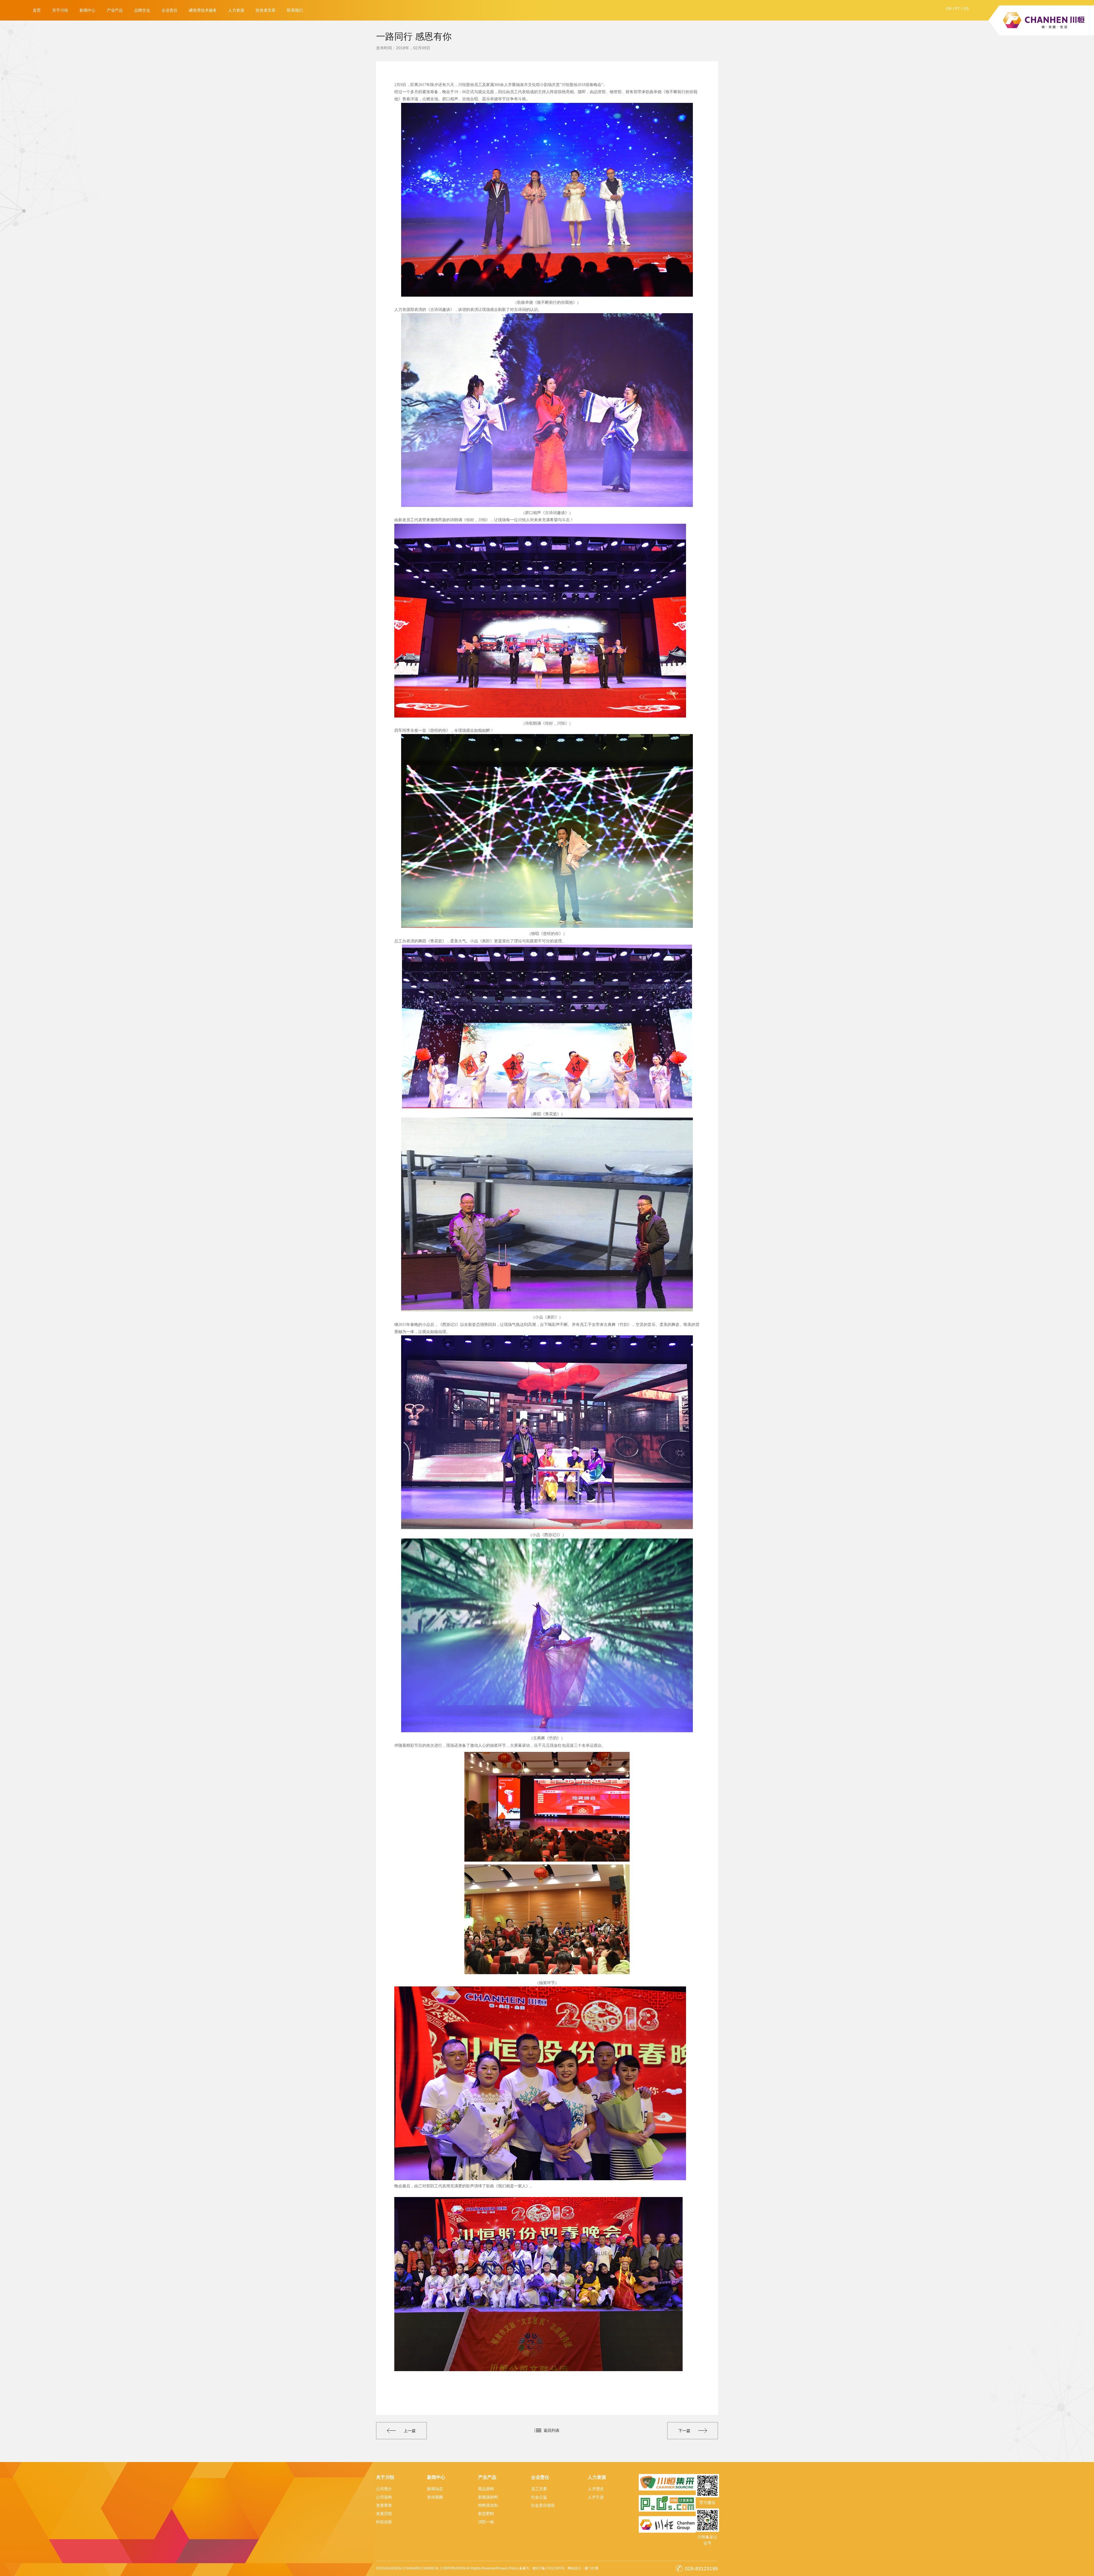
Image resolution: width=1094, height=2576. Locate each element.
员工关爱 (539, 2489)
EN (949, 9)
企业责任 (170, 10)
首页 (37, 10)
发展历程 (384, 2514)
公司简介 (384, 2489)
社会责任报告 (543, 2505)
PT (958, 9)
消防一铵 (486, 2522)
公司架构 (384, 2497)
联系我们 (295, 10)
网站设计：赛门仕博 (583, 2568)
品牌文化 (142, 10)
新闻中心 (87, 10)
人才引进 (596, 2497)
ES (966, 9)
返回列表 (552, 2430)
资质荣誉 (384, 2505)
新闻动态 (435, 2489)
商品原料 (486, 2489)
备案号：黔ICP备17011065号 (542, 2568)
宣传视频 (435, 2497)
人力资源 (236, 10)
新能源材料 (488, 2497)
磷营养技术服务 (203, 10)
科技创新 (384, 2522)
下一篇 (684, 2431)
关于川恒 (60, 10)
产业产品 (115, 10)
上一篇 (410, 2431)
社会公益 (539, 2497)
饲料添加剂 (488, 2505)
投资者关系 (266, 10)
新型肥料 (486, 2514)
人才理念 (596, 2489)
